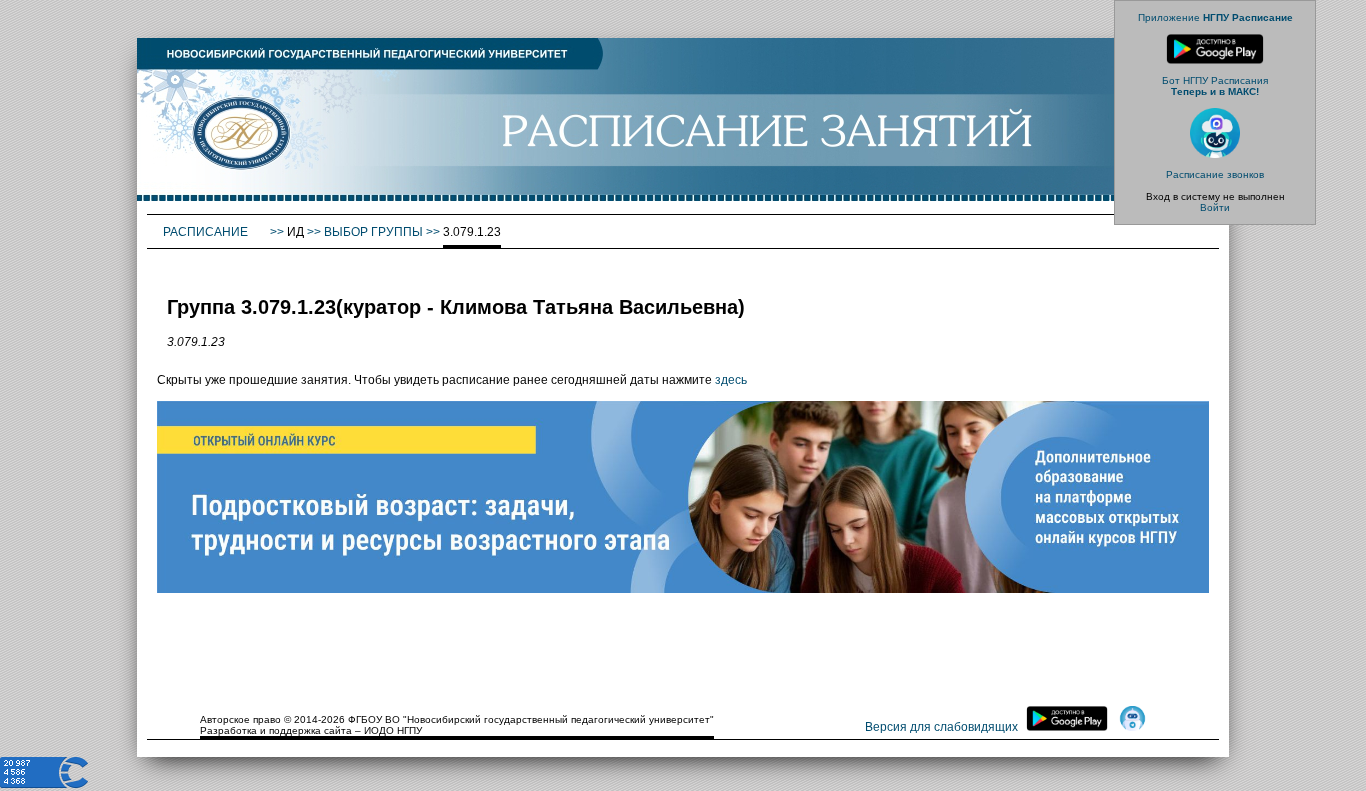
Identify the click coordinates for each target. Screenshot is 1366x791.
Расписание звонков (1215, 174)
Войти (1215, 207)
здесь (731, 380)
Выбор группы (373, 232)
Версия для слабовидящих (941, 727)
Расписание (207, 232)
